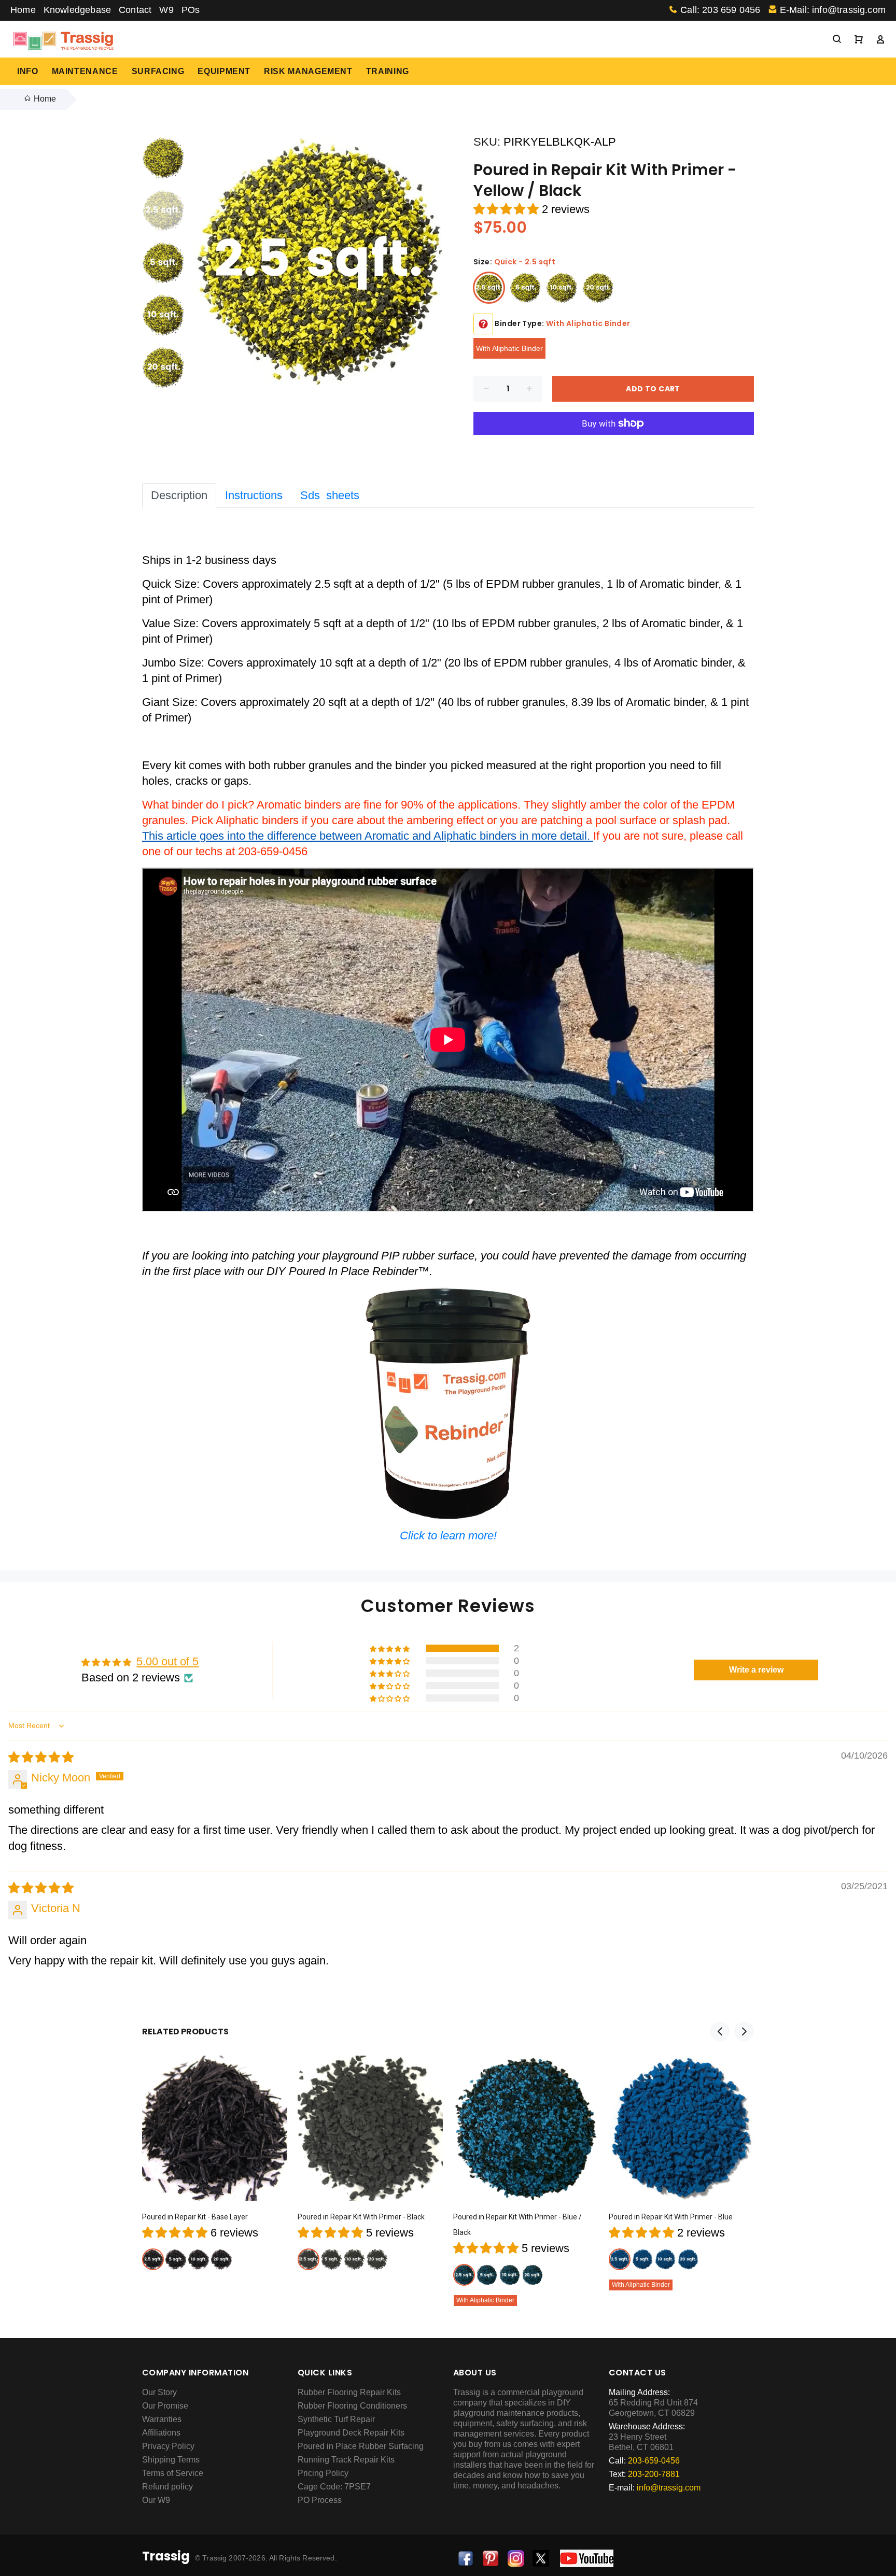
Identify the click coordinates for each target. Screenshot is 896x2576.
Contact (135, 10)
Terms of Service (173, 2473)
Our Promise (165, 2406)
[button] (508, 209)
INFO (28, 71)
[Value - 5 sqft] (525, 288)
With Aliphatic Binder (509, 348)
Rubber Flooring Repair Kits (349, 2392)
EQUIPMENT (224, 71)
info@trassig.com (669, 2488)
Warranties (162, 2419)
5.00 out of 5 (167, 1661)
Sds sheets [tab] (330, 495)
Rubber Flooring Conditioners (352, 2406)
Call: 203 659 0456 (720, 10)
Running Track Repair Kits (346, 2460)
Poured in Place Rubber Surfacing (361, 2446)
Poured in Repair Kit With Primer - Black (361, 2217)
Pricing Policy (323, 2473)
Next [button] (744, 2031)
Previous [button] (720, 2031)
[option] (163, 163)
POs (191, 10)
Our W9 (156, 2500)
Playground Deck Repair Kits (351, 2433)
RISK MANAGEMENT (308, 71)
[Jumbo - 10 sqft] (562, 288)
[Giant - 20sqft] (598, 288)
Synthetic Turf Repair (336, 2419)
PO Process (320, 2500)
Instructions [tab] (254, 495)
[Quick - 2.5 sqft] (489, 288)
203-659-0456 (654, 2461)
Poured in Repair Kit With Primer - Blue (671, 2217)
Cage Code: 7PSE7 (334, 2487)
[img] (41, 1757)
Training (388, 71)
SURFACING (158, 71)
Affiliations (161, 2433)
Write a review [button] (756, 1670)
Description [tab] (179, 495)
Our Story (159, 2392)
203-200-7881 (654, 2474)
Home (23, 10)
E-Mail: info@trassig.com (833, 10)
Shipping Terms (171, 2460)
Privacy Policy (168, 2446)
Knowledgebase (77, 10)
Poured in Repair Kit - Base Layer (195, 2217)
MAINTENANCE (85, 71)
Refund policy (167, 2487)
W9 (166, 10)
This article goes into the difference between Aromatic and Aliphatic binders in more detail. (368, 836)
